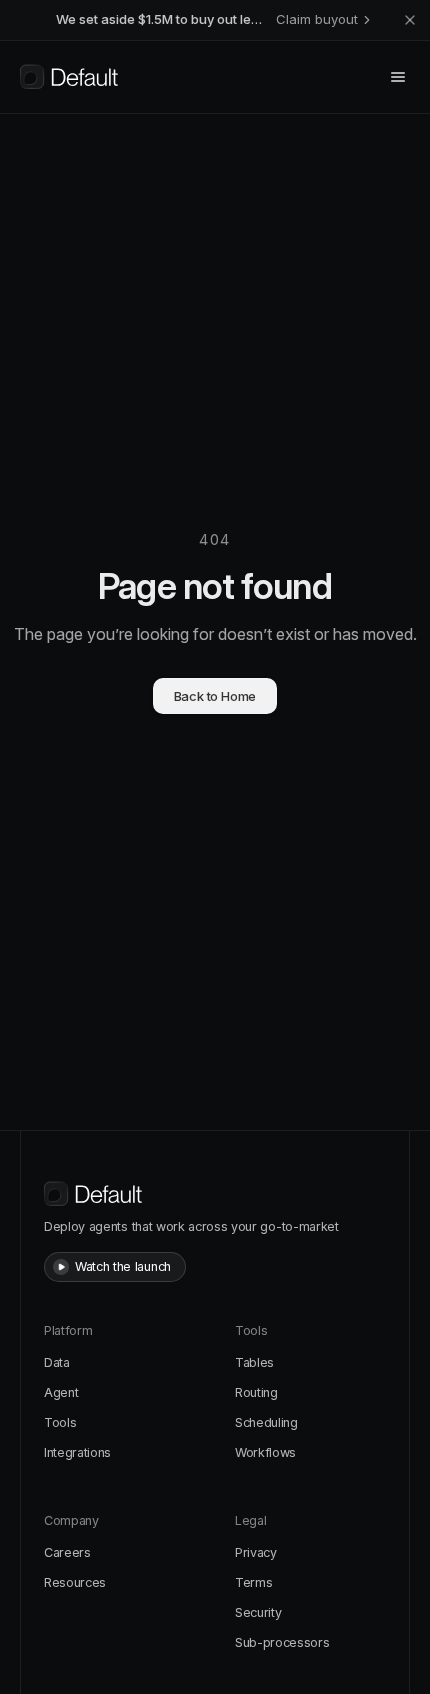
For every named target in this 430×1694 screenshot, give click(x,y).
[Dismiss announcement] (410, 20)
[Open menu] (398, 77)
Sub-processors (282, 1642)
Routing (256, 1392)
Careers (67, 1552)
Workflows (265, 1452)
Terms (253, 1582)
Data (57, 1362)
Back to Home (215, 696)
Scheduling (266, 1422)
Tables (254, 1362)
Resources (75, 1582)
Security (258, 1612)
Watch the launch (123, 1266)
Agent (61, 1392)
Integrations (77, 1452)
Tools (60, 1422)
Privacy (256, 1552)
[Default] (69, 77)
